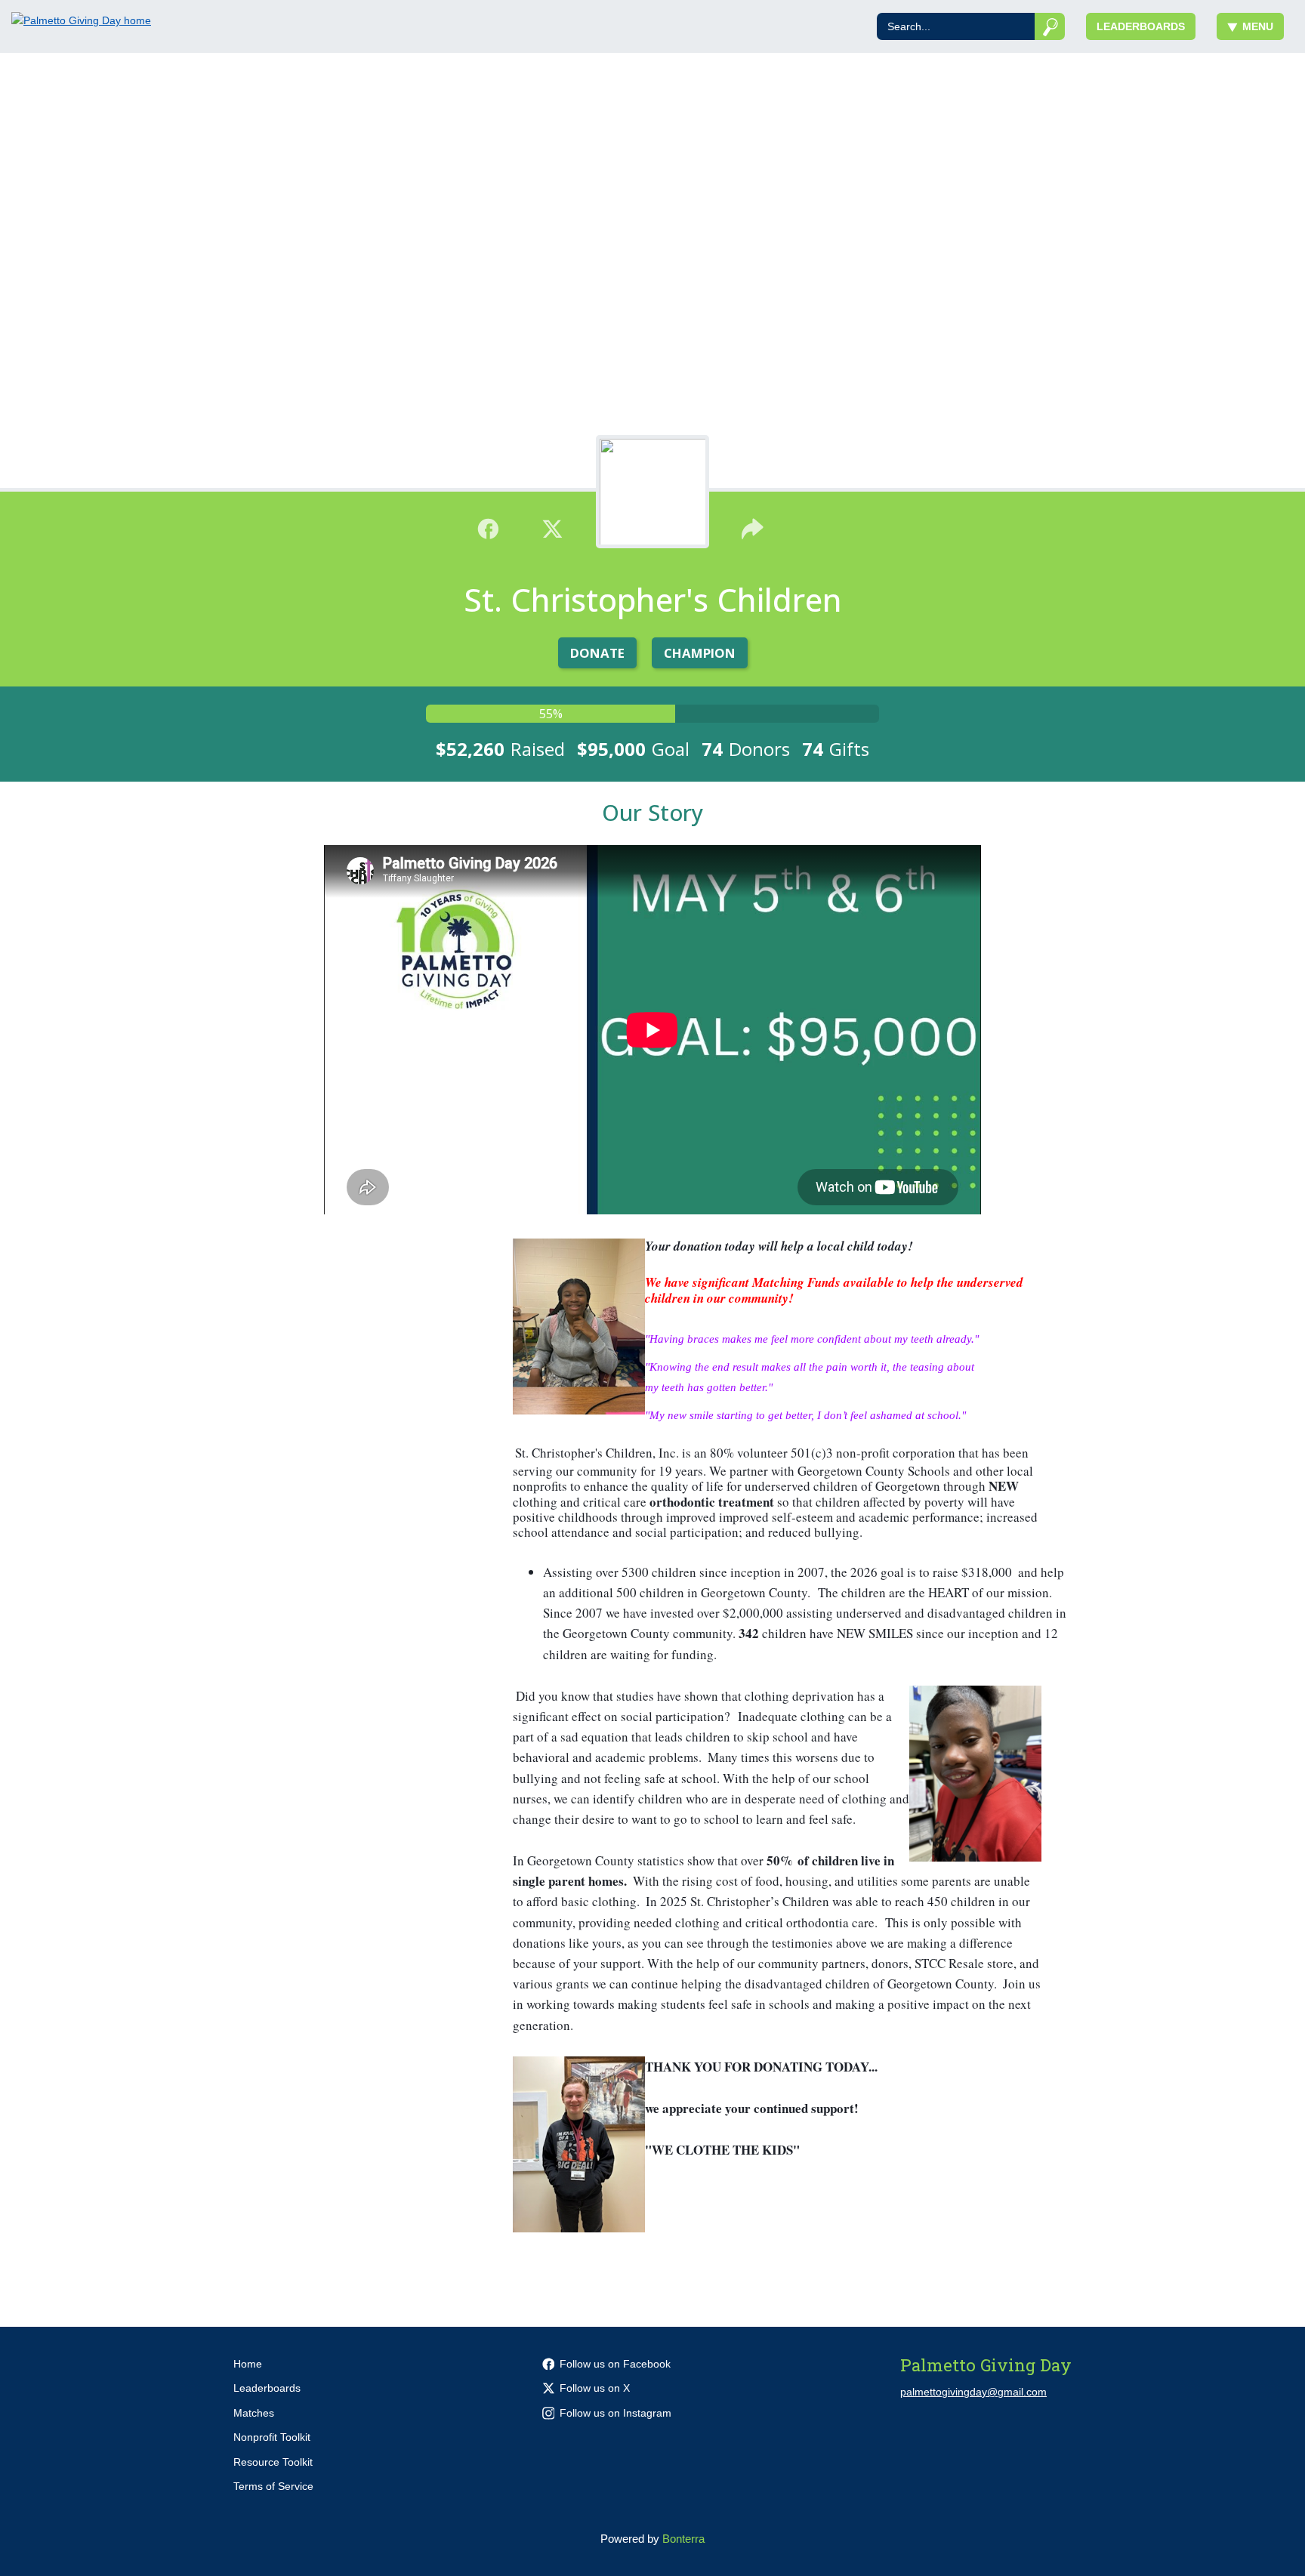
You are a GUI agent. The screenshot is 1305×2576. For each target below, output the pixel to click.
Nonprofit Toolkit (272, 2437)
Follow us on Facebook (615, 2364)
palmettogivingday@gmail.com (973, 2392)
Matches (254, 2413)
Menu (1258, 26)
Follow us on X (595, 2388)
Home (248, 2364)
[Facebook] (488, 527)
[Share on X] (552, 527)
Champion (700, 653)
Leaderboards (1141, 26)
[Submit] (1050, 26)
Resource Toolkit (273, 2462)
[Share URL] (753, 527)
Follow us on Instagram (615, 2413)
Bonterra (683, 2539)
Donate (597, 653)
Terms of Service (273, 2486)
